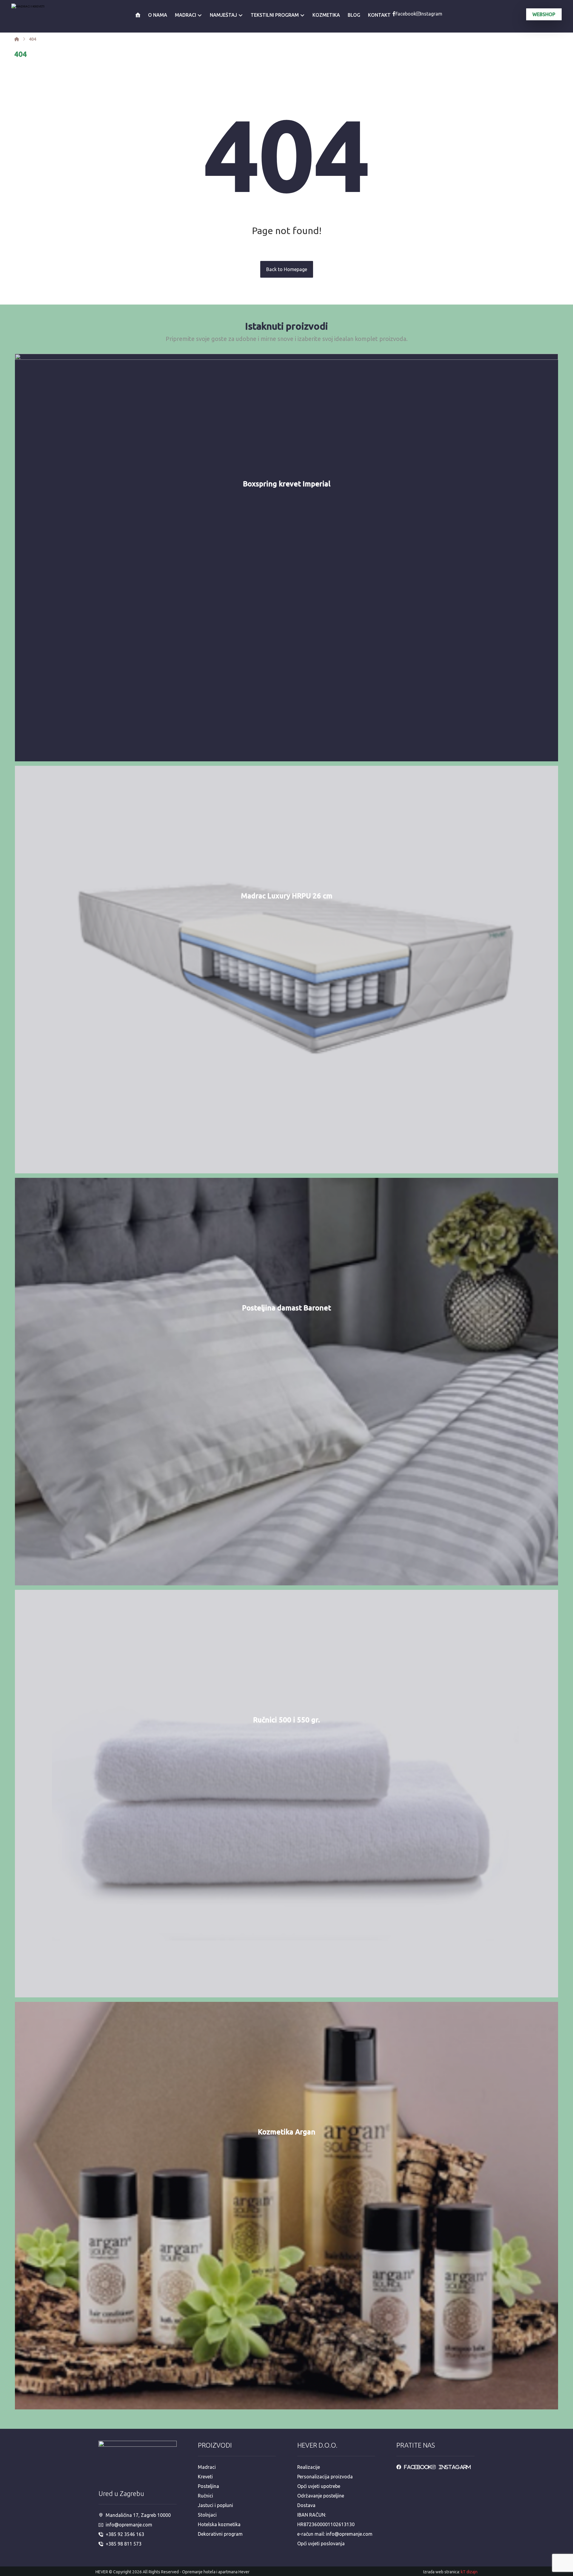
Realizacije (309, 2467)
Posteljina (208, 2486)
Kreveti (205, 2477)
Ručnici (205, 2496)
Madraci (207, 2467)
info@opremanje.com (129, 2525)
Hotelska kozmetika (219, 2524)
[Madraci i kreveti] (17, 39)
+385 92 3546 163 (125, 2534)
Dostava (306, 2505)
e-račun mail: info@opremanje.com (335, 2534)
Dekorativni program (220, 2534)
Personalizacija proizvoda (325, 2477)
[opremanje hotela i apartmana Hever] (41, 16)
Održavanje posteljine (321, 2496)
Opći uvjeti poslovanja (321, 2543)
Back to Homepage (287, 269)
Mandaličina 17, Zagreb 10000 (138, 2515)
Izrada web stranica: (442, 2572)
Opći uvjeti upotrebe (319, 2486)
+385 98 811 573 (124, 2544)
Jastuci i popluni (215, 2505)
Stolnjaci (207, 2515)
